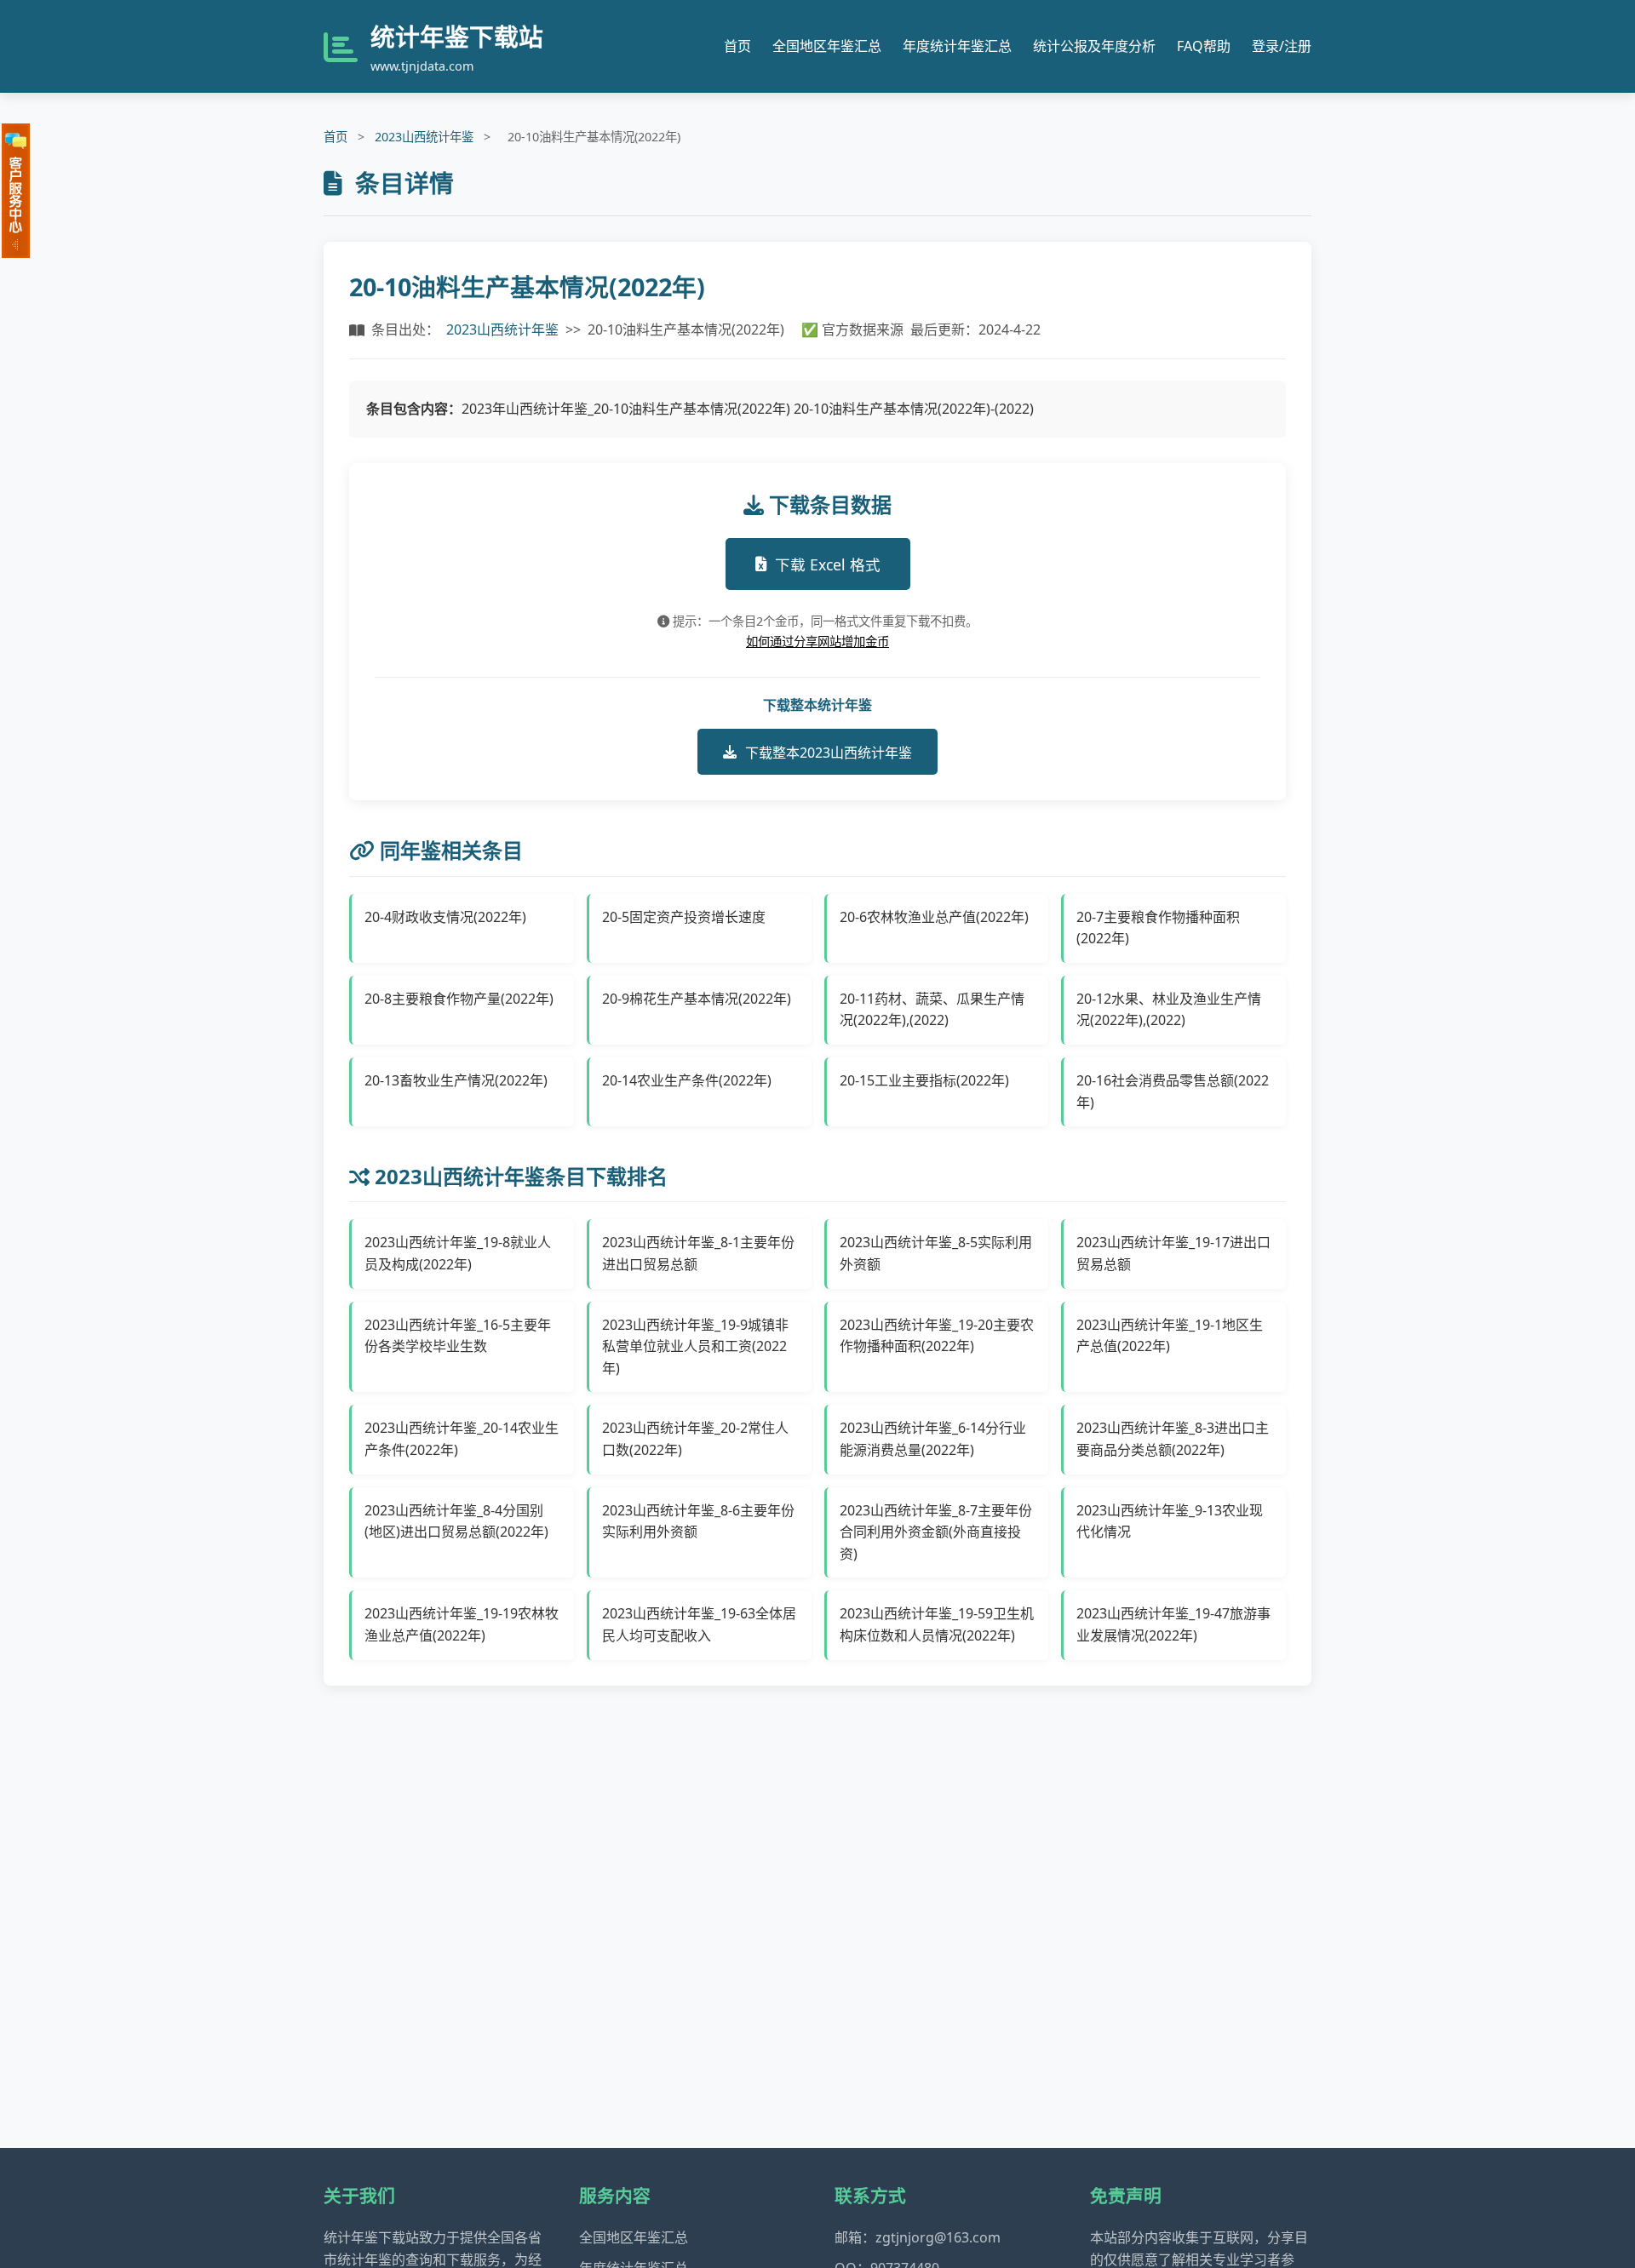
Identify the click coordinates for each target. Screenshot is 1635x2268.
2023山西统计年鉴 (424, 137)
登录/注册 (1282, 46)
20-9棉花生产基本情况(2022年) (697, 999)
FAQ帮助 (1204, 46)
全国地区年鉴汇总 (827, 46)
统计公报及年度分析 (1094, 46)
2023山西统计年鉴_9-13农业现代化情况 (1170, 1521)
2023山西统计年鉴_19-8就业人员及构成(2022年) (458, 1253)
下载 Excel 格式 (828, 564)
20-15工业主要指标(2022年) (924, 1080)
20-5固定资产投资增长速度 (684, 917)
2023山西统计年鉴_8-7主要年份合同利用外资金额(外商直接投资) (936, 1532)
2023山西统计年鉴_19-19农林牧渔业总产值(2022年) (462, 1624)
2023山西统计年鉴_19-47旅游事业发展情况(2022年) (1173, 1624)
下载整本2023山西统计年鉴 (829, 753)
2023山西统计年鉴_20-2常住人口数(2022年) (695, 1439)
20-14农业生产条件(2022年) (687, 1080)
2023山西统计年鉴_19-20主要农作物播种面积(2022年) (937, 1336)
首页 (737, 46)
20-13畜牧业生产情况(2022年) (456, 1080)
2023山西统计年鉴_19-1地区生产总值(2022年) (1170, 1336)
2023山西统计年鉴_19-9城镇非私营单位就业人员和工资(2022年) (695, 1346)
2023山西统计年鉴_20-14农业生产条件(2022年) (462, 1439)
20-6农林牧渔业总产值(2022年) (934, 917)
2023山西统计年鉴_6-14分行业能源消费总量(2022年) (933, 1439)
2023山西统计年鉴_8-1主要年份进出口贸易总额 (698, 1253)
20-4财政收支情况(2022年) (445, 917)
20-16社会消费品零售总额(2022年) (1173, 1091)
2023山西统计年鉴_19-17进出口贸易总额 (1173, 1253)
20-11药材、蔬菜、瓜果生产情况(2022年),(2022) (932, 1010)
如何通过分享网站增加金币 (817, 641)
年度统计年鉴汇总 (957, 46)
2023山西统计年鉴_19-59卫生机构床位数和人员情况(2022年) (937, 1624)
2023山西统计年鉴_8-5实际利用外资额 (936, 1253)
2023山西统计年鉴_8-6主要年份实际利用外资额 (698, 1521)
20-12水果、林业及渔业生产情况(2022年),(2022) (1169, 1010)
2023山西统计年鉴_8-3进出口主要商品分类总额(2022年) (1173, 1439)
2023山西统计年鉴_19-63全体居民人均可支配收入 (699, 1624)
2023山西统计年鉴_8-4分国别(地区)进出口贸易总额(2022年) (456, 1521)
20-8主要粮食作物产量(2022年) (459, 999)
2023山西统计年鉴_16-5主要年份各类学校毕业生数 (458, 1336)
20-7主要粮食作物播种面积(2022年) (1158, 928)
